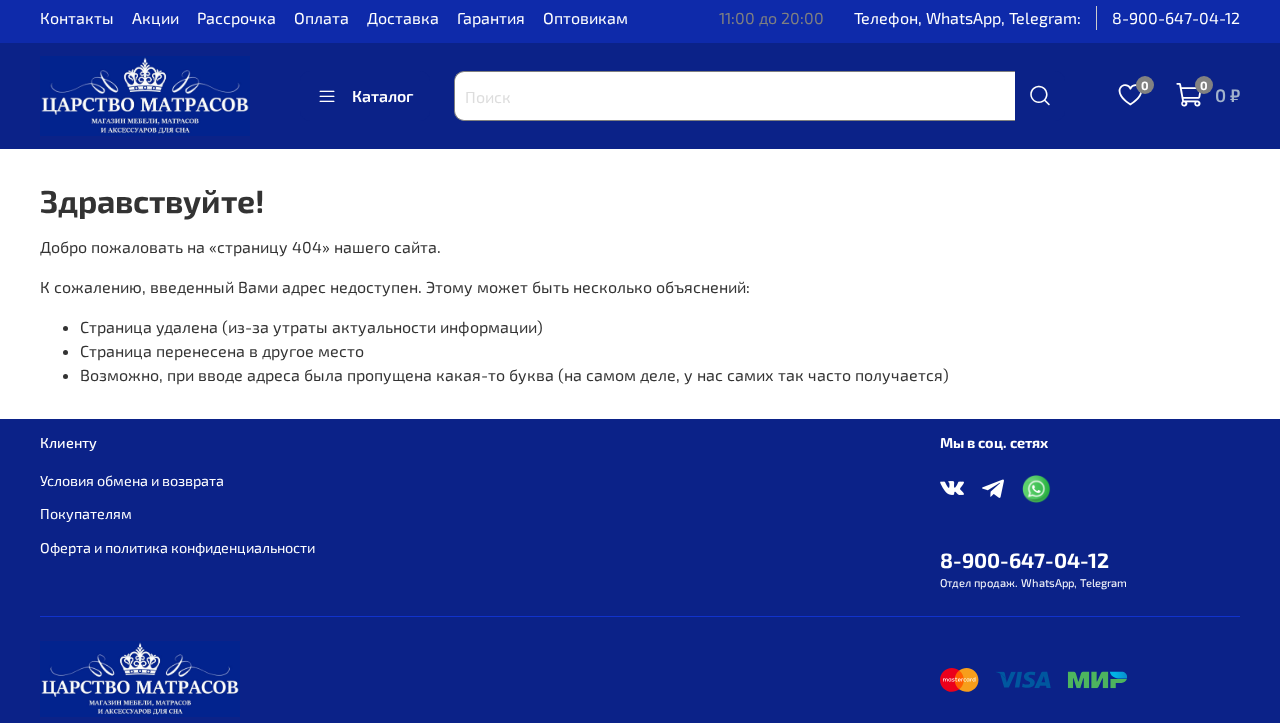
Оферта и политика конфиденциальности (177, 547)
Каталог (382, 95)
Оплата (321, 17)
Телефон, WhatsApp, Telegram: (967, 17)
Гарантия (491, 17)
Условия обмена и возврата (132, 480)
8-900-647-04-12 (1176, 17)
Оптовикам (585, 17)
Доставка (403, 17)
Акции (155, 17)
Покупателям (86, 513)
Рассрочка (236, 17)
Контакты (77, 17)
